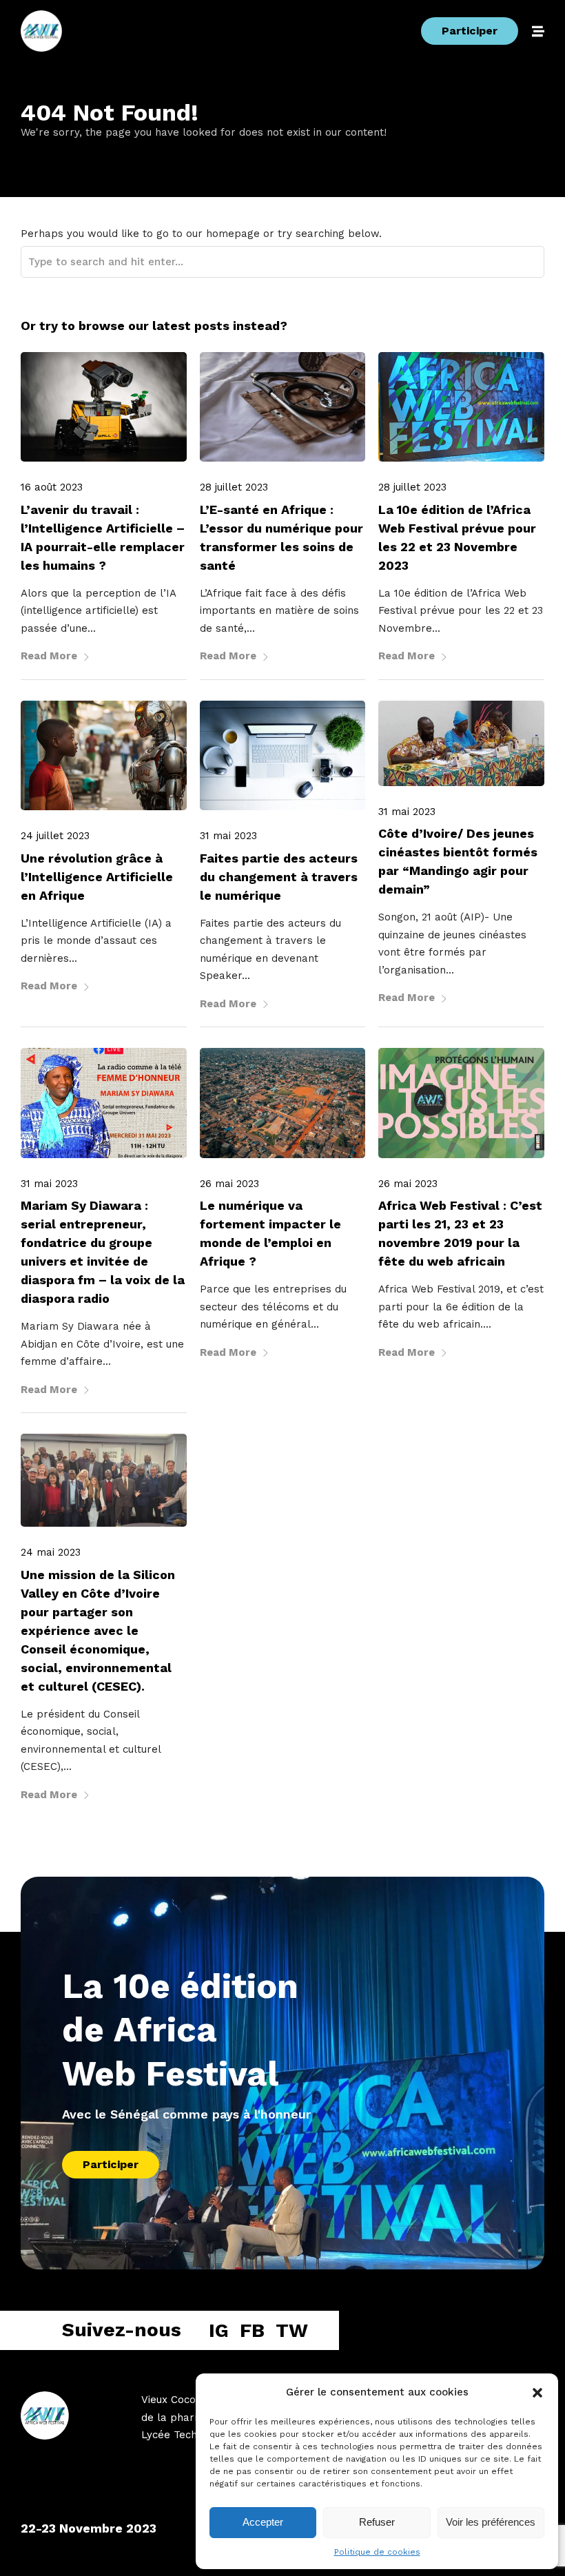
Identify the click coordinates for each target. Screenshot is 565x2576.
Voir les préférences (491, 2522)
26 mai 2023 (229, 1184)
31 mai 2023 (228, 836)
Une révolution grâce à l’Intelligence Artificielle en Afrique (97, 877)
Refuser (377, 2522)
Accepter (263, 2522)
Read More (49, 656)
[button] (537, 2393)
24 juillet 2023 (55, 836)
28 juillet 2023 (234, 487)
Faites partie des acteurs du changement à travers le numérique (279, 877)
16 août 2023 (52, 487)
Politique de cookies (377, 2552)
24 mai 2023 (51, 1552)
